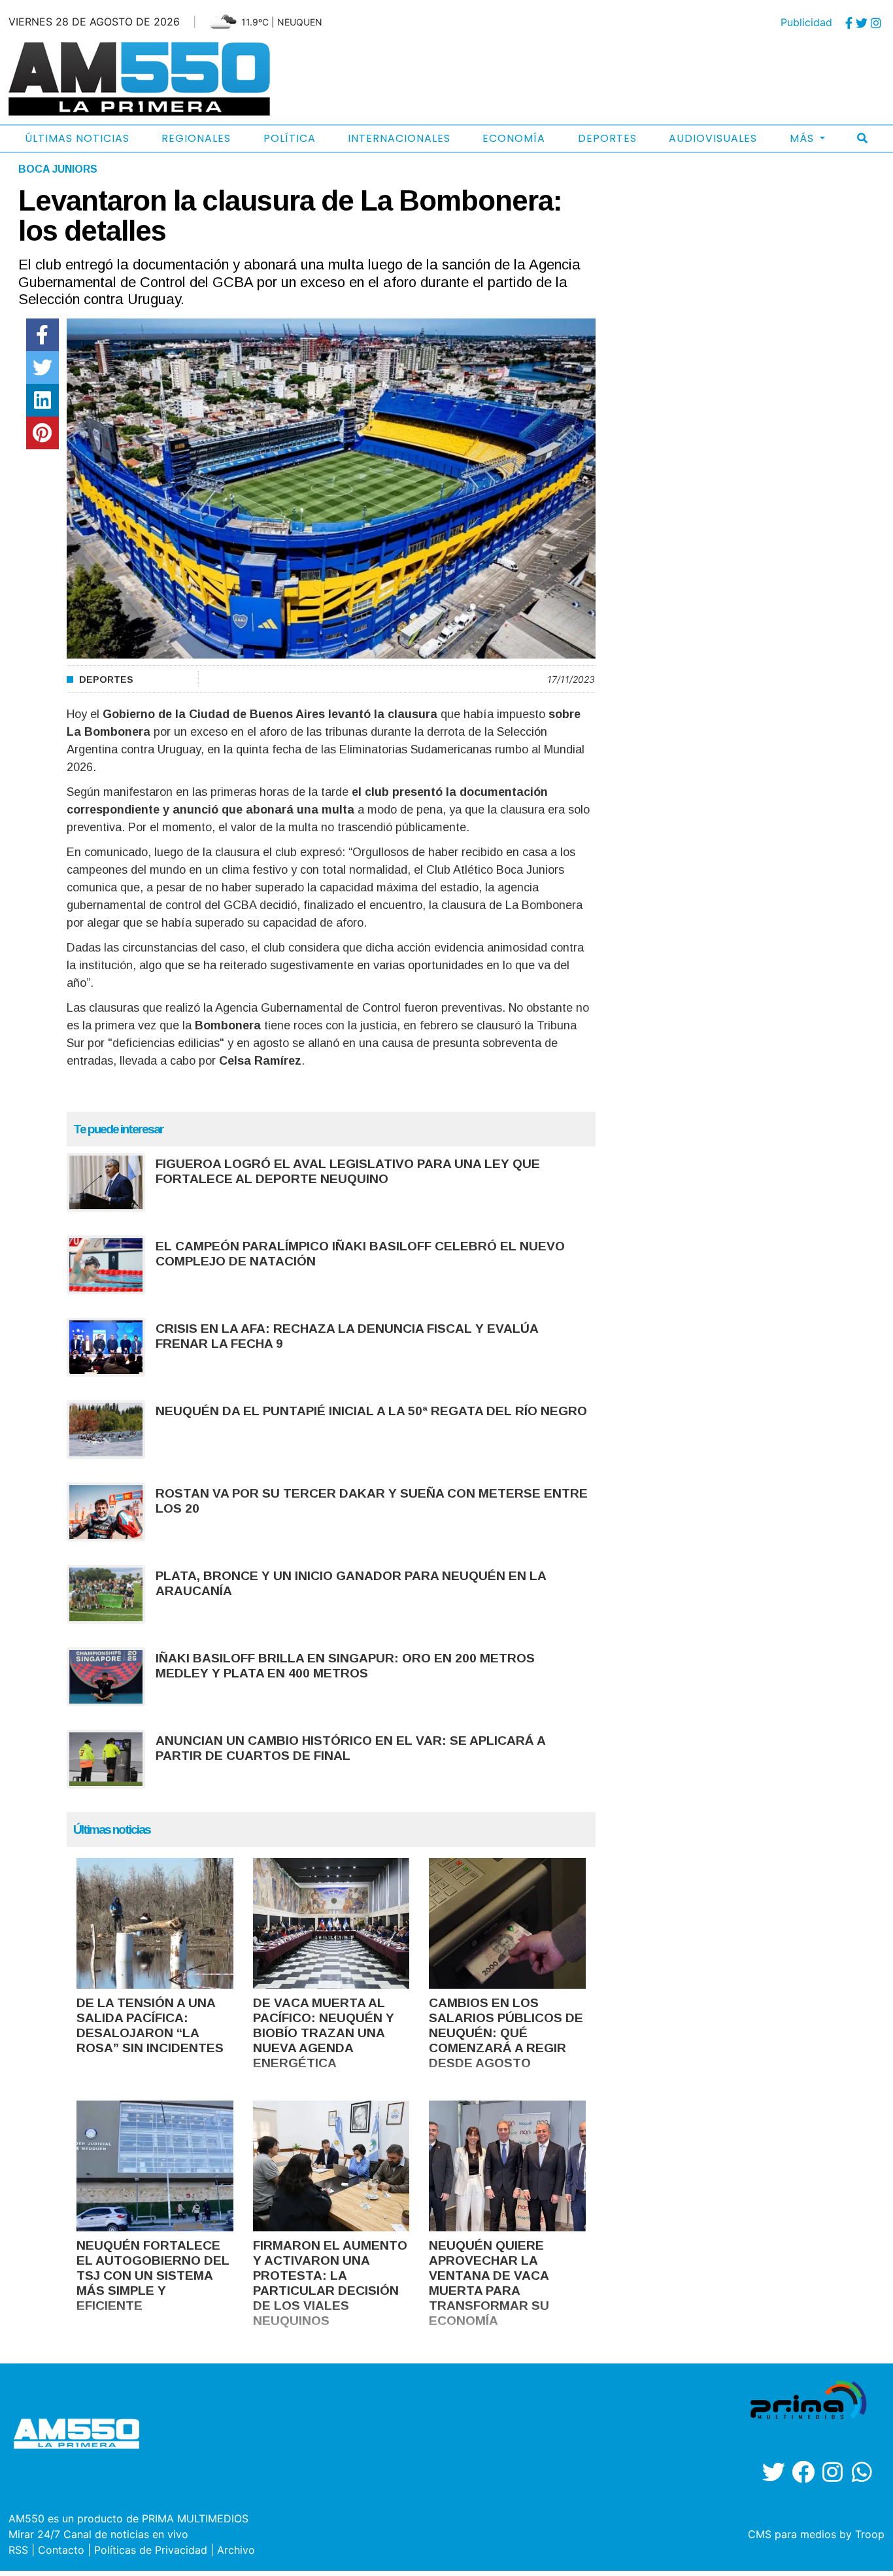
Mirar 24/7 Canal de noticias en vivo (98, 2534)
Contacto (61, 2550)
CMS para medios (792, 2534)
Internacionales (399, 138)
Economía (514, 138)
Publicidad (806, 22)
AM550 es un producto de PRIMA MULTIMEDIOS (128, 2518)
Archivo (236, 2550)
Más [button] (803, 138)
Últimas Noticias (77, 138)
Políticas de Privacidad (151, 2550)
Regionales (196, 138)
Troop (870, 2534)
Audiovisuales (713, 138)
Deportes (607, 138)
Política (290, 138)
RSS (18, 2550)
